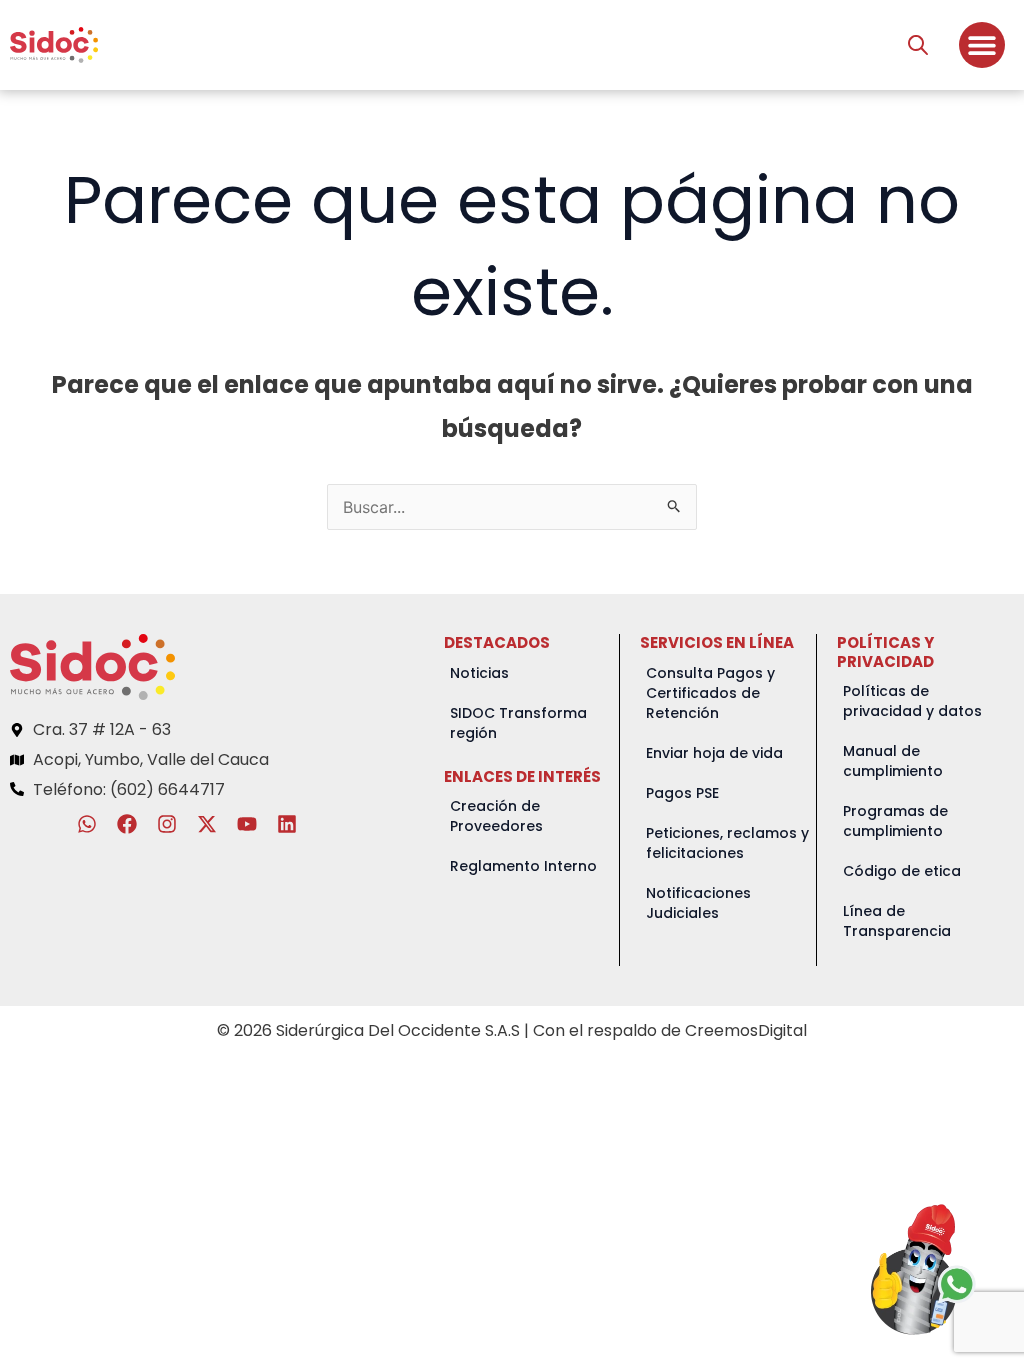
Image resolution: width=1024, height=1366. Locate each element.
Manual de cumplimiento (893, 761)
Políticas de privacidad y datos (912, 701)
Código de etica (902, 871)
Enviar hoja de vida (714, 753)
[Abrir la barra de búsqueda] (918, 45)
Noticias (479, 673)
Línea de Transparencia (897, 921)
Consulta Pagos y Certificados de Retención (710, 693)
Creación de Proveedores (496, 816)
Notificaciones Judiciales (698, 903)
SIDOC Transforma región (518, 723)
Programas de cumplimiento (895, 821)
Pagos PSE (682, 793)
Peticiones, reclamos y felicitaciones (727, 843)
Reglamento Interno (523, 866)
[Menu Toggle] (982, 45)
